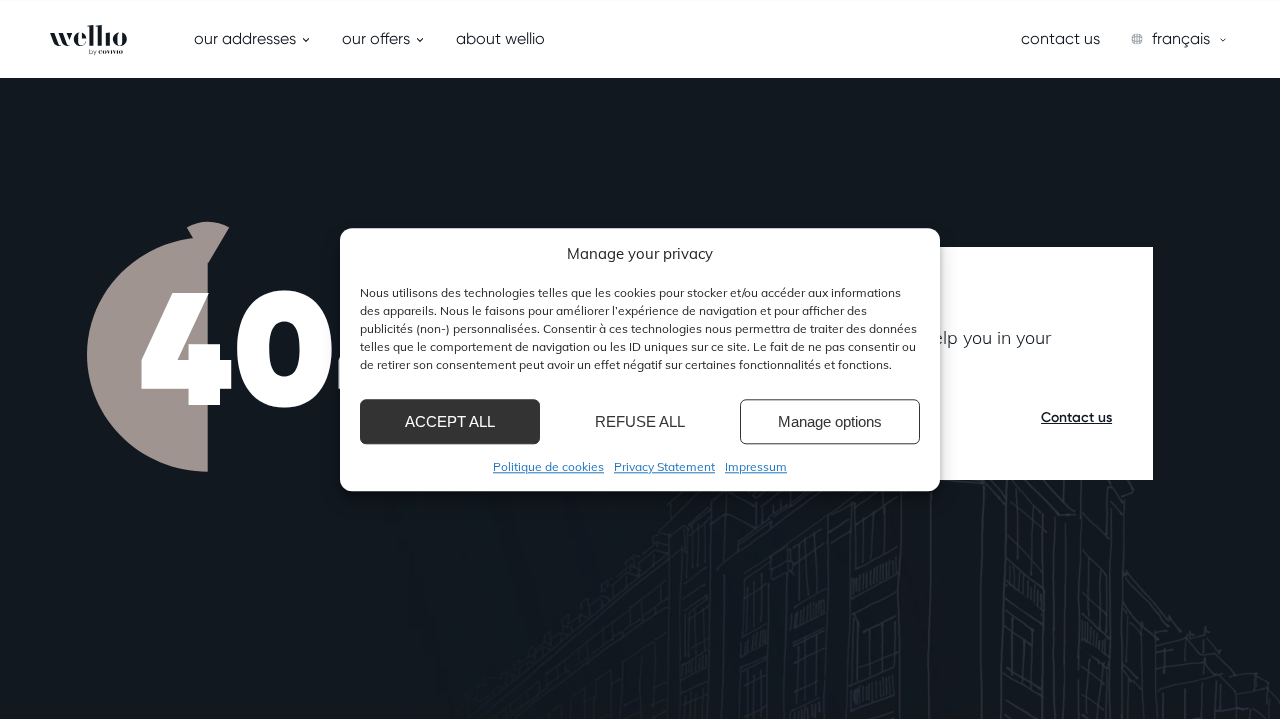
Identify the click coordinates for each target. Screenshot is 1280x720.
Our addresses (245, 38)
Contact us (1060, 38)
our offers (376, 38)
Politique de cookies (548, 466)
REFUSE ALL (640, 421)
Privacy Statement (664, 466)
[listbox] (1180, 39)
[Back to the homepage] (78, 40)
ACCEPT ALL (450, 421)
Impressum (756, 466)
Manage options (830, 421)
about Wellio (500, 38)
